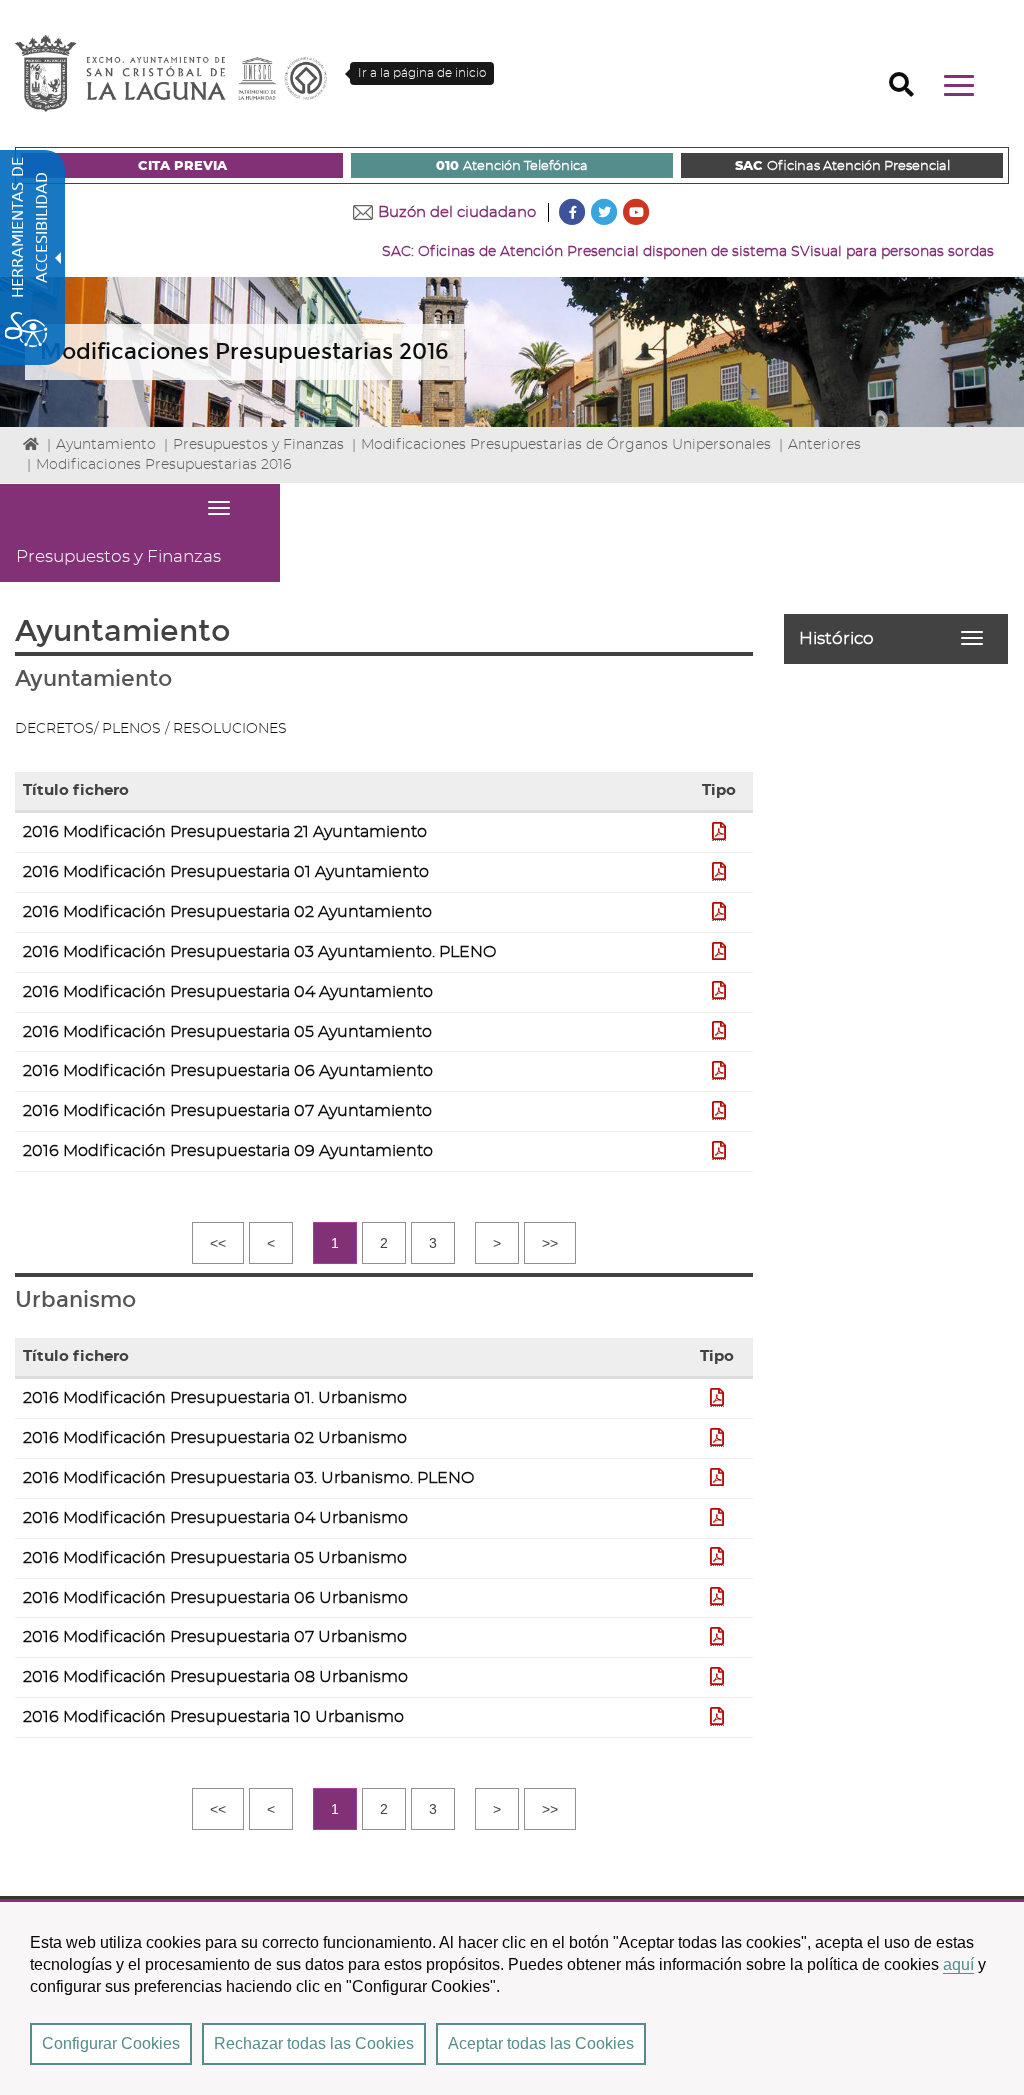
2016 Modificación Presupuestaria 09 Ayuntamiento (228, 1151)
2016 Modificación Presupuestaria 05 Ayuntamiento (227, 1032)
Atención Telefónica (512, 166)
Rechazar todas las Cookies (314, 2043)
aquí (958, 1964)
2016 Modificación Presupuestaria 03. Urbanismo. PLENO (248, 1478)
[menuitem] (182, 165)
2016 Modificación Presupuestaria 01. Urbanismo (215, 1398)
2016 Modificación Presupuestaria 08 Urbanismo (215, 1677)
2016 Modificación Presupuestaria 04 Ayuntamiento (228, 992)
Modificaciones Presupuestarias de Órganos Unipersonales (566, 445)
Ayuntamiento (106, 445)
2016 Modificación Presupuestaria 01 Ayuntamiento (226, 872)
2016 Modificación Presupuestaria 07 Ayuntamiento (227, 1111)
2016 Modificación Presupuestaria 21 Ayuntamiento (225, 832)
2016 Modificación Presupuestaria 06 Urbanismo (215, 1598)
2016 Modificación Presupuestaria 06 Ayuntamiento (228, 1071)
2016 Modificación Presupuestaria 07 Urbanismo (215, 1637)
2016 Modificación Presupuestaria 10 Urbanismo (213, 1717)
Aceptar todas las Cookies (541, 2043)
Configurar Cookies (111, 2043)
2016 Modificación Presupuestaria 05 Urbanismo (215, 1558)
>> (550, 1243)
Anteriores (824, 445)
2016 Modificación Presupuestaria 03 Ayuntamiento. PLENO (259, 952)
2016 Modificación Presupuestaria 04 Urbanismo (215, 1518)
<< (218, 1243)
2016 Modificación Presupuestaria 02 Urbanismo (215, 1438)
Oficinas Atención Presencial (842, 166)
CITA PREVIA (182, 166)
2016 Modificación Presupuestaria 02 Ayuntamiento (227, 912)
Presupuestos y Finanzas (258, 445)
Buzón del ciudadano (457, 212)
